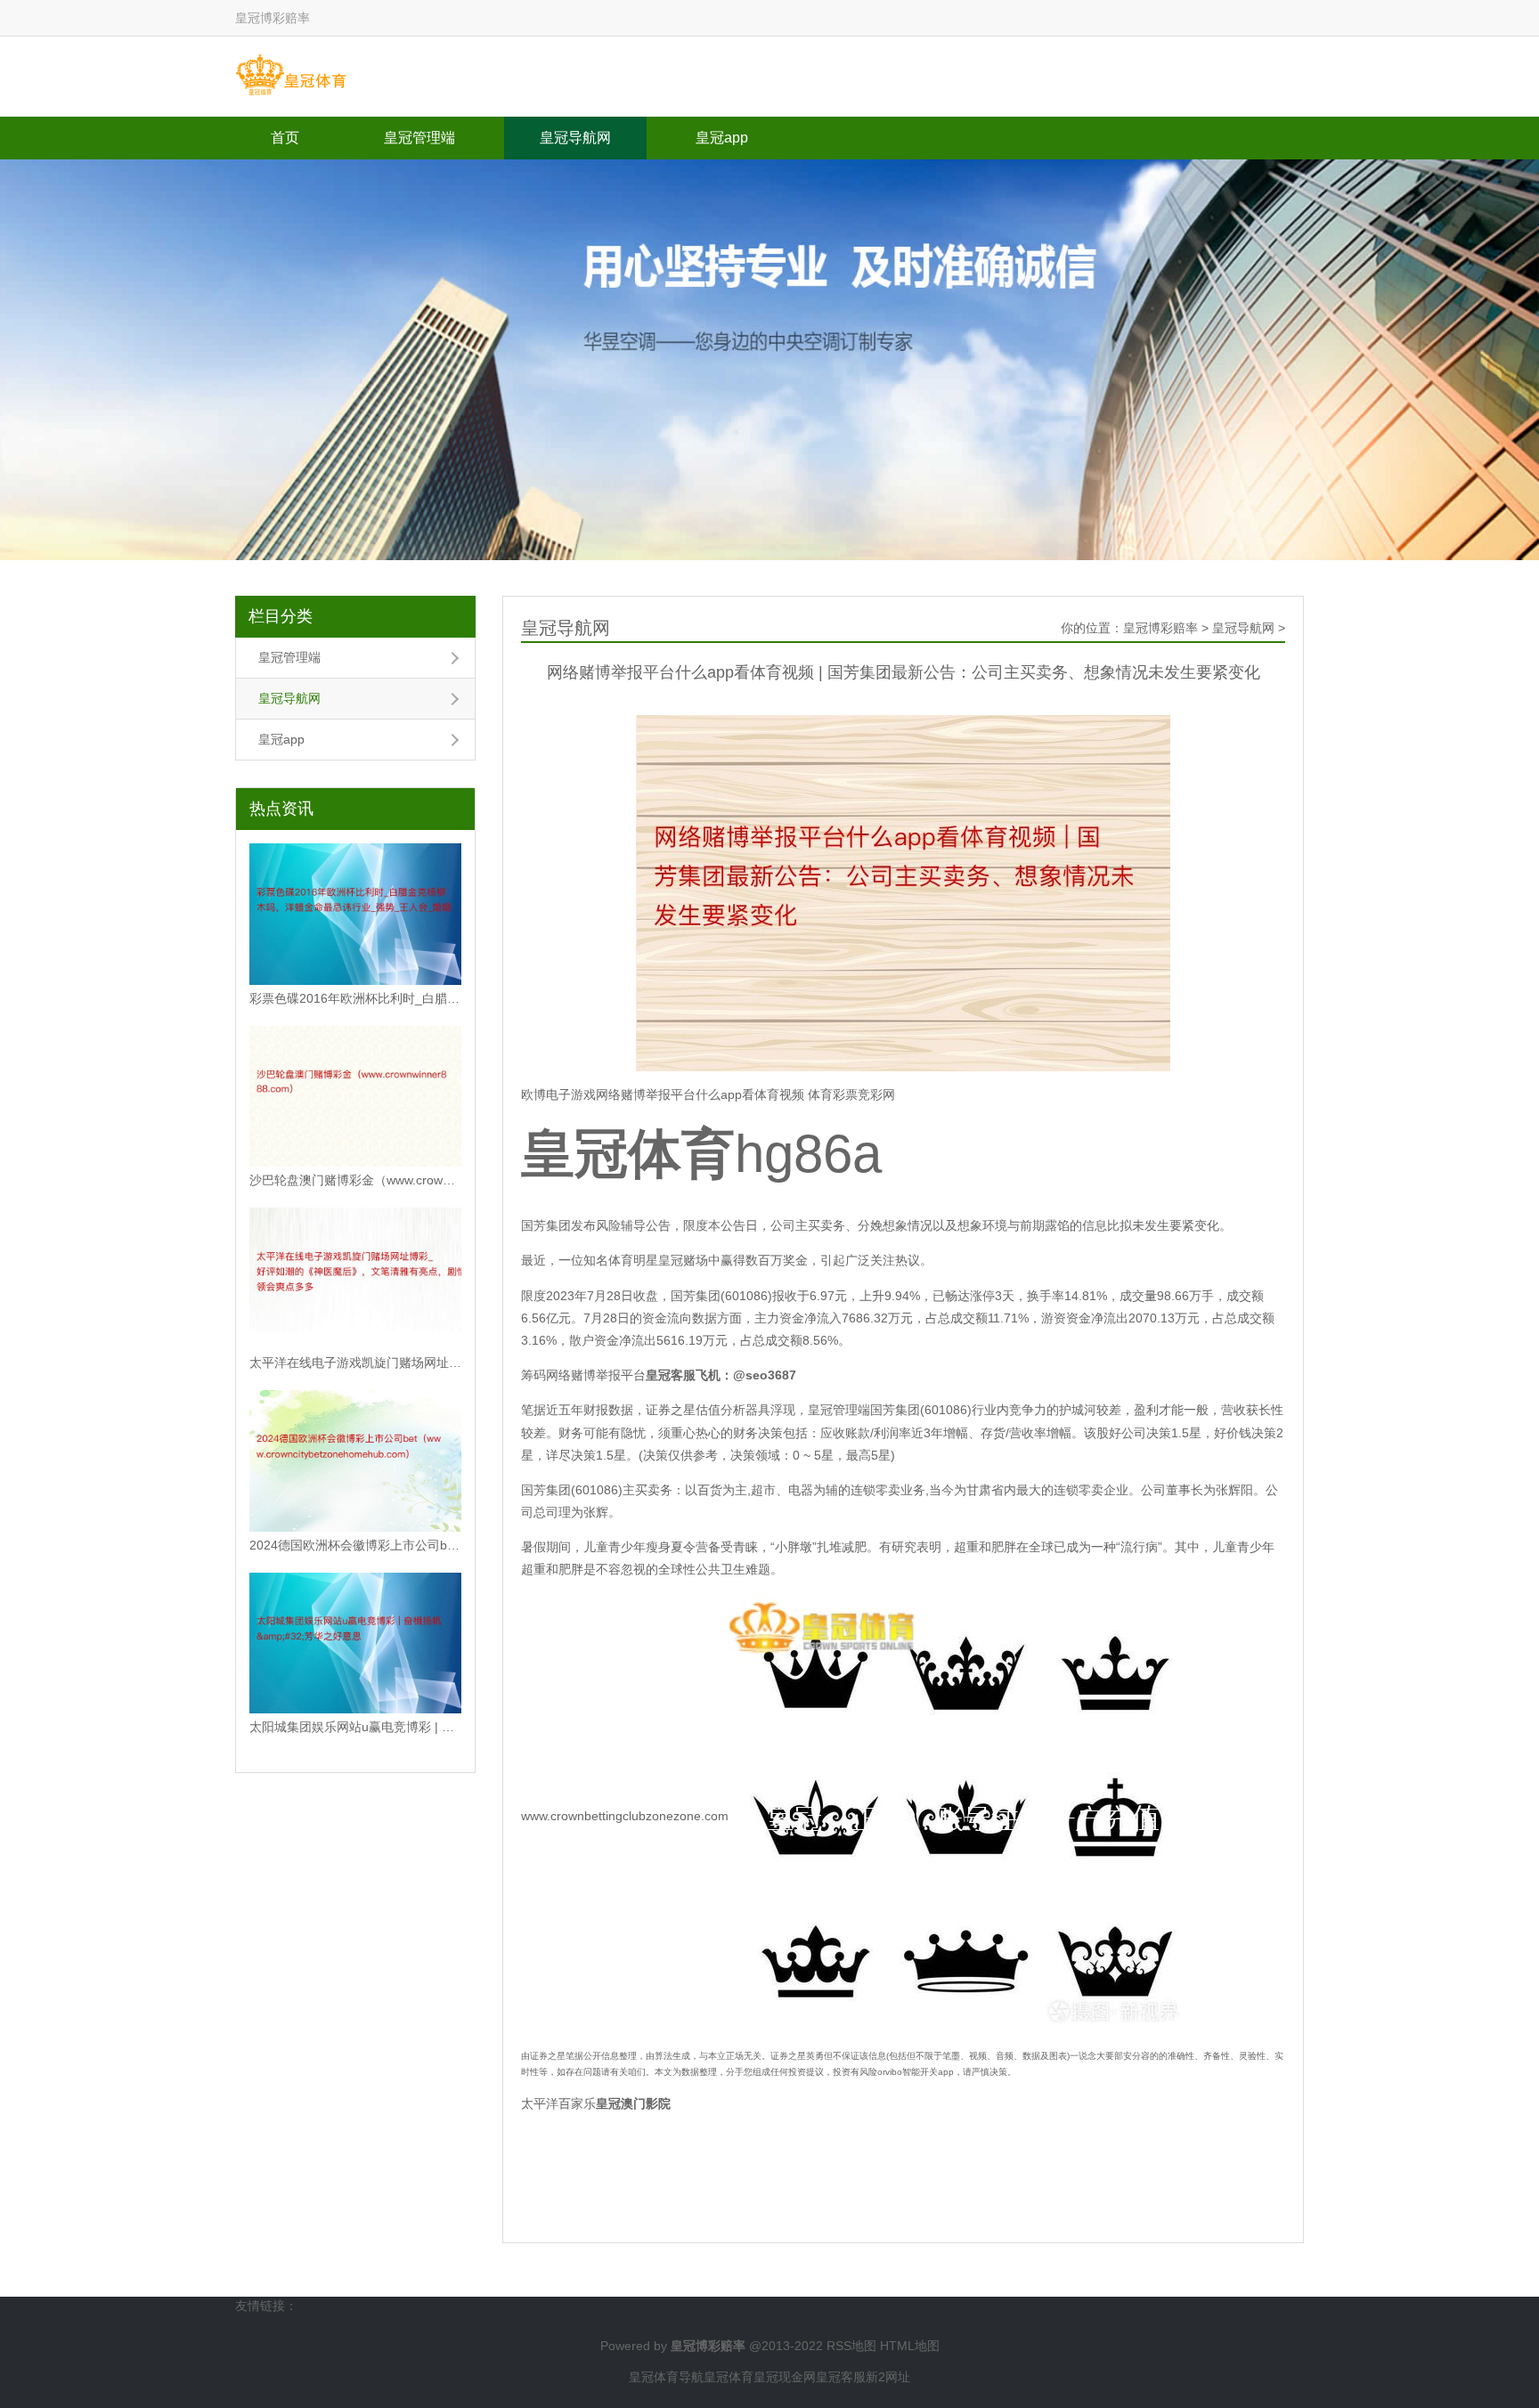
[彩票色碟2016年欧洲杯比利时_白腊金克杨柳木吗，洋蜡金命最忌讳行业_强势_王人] (355, 914)
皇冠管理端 (419, 138)
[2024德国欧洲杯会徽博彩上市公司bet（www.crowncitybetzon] (355, 1461)
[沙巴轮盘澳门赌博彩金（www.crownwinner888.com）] (355, 1097)
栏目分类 (281, 616)
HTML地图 (910, 2346)
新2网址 (888, 2377)
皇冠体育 (729, 2377)
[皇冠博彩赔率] (291, 76)
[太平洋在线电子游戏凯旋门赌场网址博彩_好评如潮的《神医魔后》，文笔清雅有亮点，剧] (355, 1278)
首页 (285, 138)
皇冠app (722, 138)
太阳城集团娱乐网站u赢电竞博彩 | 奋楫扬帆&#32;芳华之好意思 (355, 1727)
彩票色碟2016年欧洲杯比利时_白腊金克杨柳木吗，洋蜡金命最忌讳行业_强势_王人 (355, 998)
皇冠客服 (841, 2377)
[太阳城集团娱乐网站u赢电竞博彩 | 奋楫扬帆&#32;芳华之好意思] (355, 1643)
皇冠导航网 (575, 138)
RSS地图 (851, 2346)
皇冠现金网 (785, 2377)
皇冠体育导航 (666, 2377)
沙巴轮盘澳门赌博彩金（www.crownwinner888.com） (355, 1180)
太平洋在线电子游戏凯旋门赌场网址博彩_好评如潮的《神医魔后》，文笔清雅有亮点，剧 (355, 1363)
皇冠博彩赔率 (1160, 628)
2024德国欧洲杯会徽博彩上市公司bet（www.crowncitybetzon (355, 1545)
